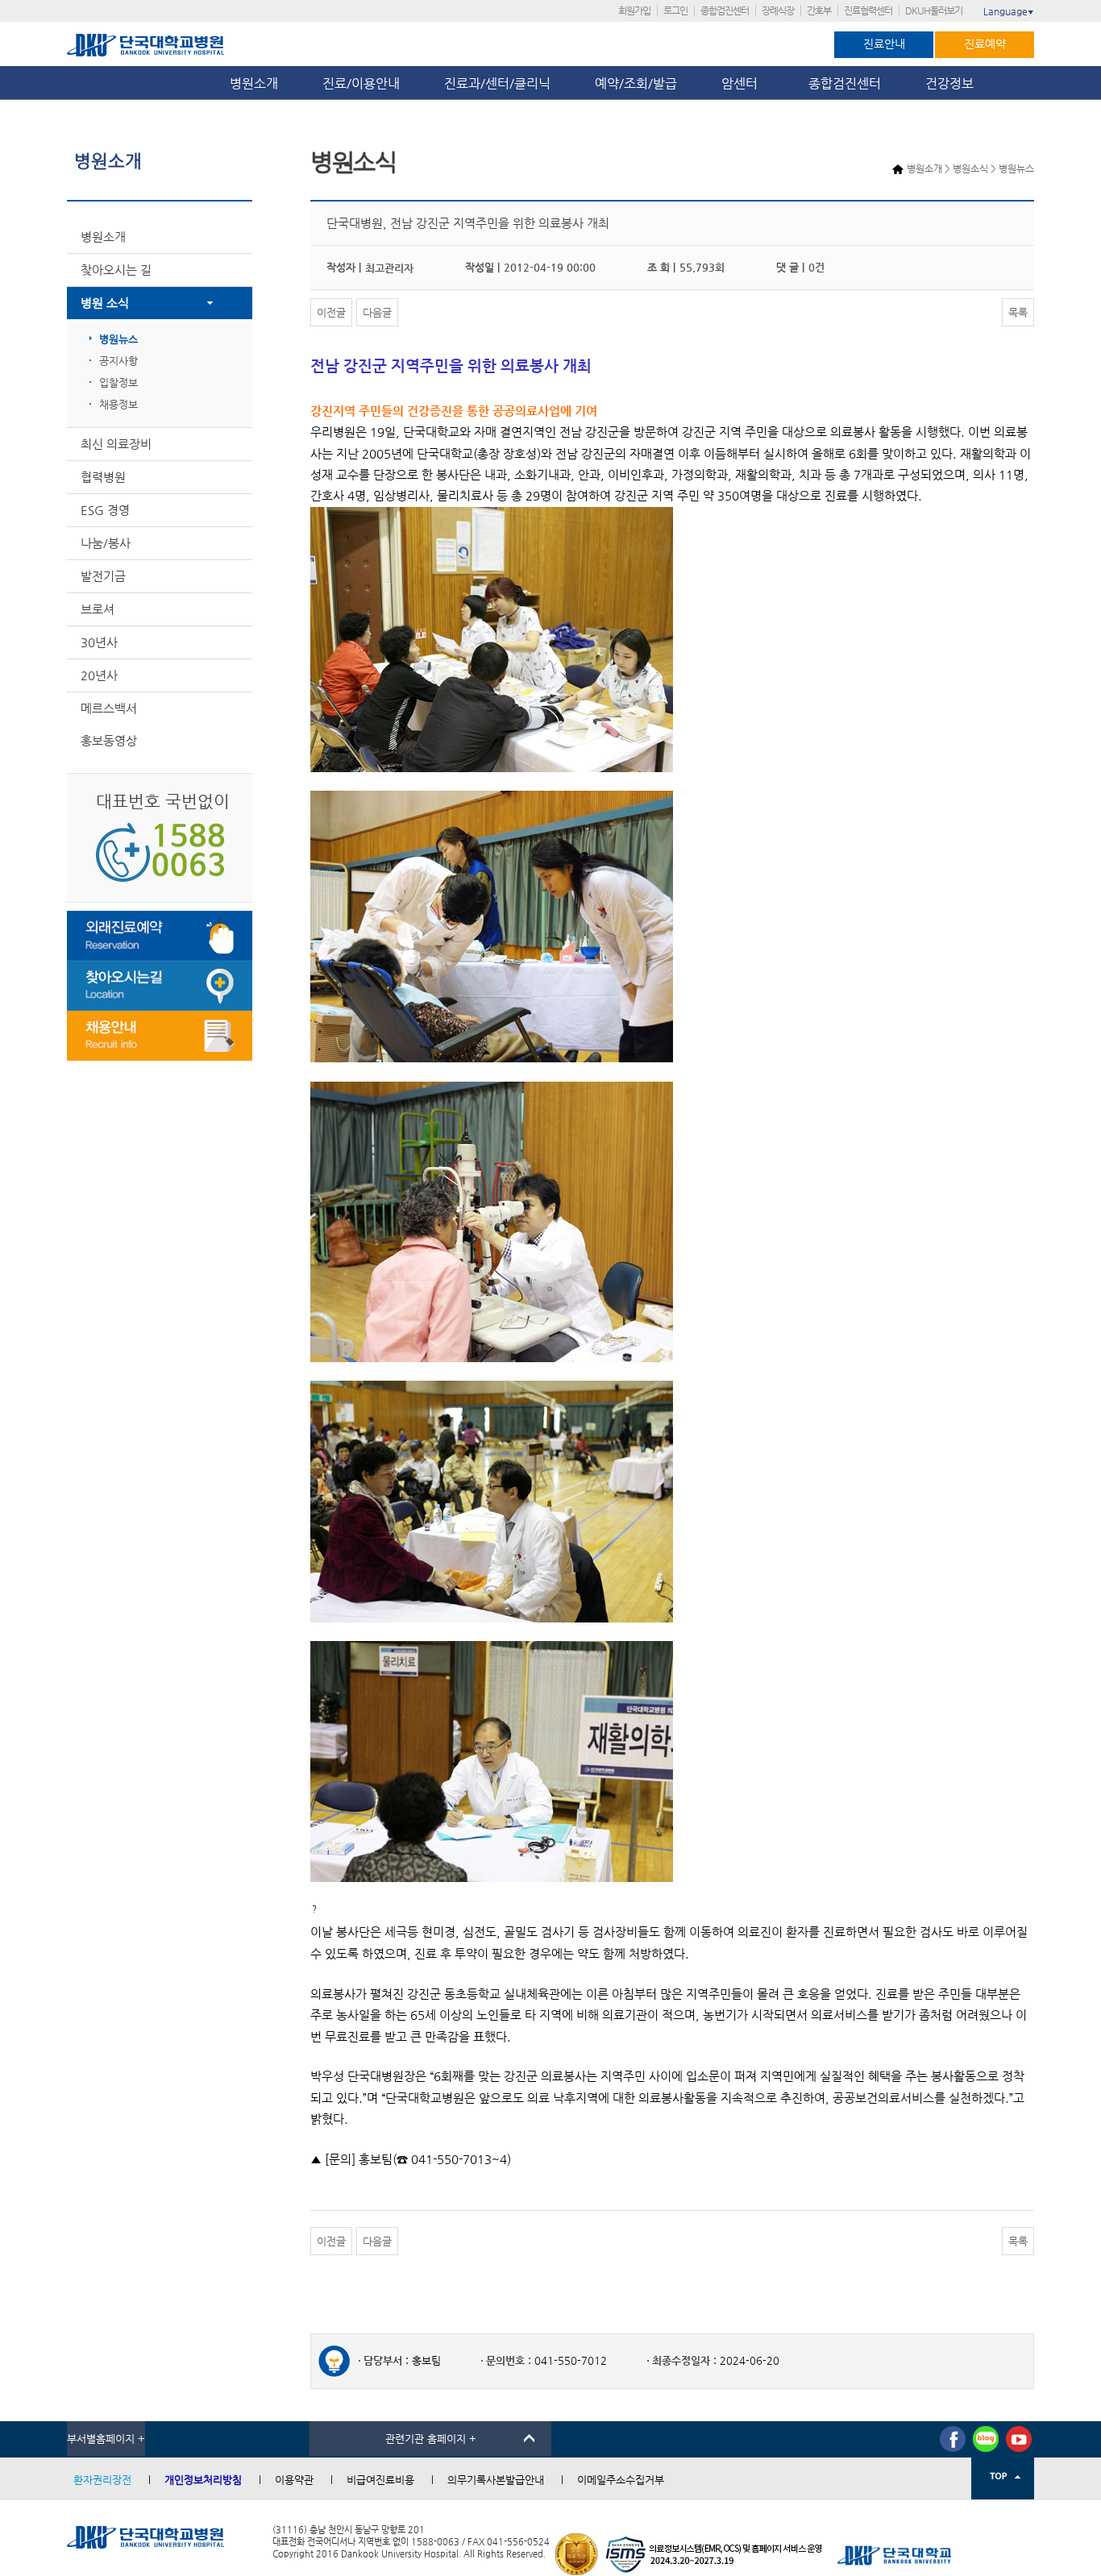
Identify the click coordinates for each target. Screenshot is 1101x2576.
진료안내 (884, 44)
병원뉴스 (118, 339)
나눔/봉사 (106, 543)
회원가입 (634, 10)
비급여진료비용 (380, 2480)
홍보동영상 (109, 740)
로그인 (675, 10)
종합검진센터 (725, 10)
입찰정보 (118, 382)
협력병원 (103, 477)
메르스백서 (109, 708)
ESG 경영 (105, 510)
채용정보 (118, 404)
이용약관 (294, 2480)
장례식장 (778, 10)
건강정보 (949, 83)
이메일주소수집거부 (621, 2480)
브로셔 (98, 609)
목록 (1018, 312)
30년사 (99, 642)
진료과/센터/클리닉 (497, 83)
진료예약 (985, 44)
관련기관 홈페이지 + (431, 2439)
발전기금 (103, 576)
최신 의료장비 (116, 444)
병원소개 (254, 83)
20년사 (99, 675)
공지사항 (118, 361)
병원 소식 (105, 303)
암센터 (743, 83)
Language (1009, 11)
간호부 (819, 10)
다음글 (377, 312)
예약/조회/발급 (636, 83)
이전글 (331, 312)
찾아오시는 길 (116, 270)
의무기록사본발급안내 (496, 2480)
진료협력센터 (868, 10)
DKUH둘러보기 (934, 10)
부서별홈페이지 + (106, 2439)
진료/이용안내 (361, 83)
